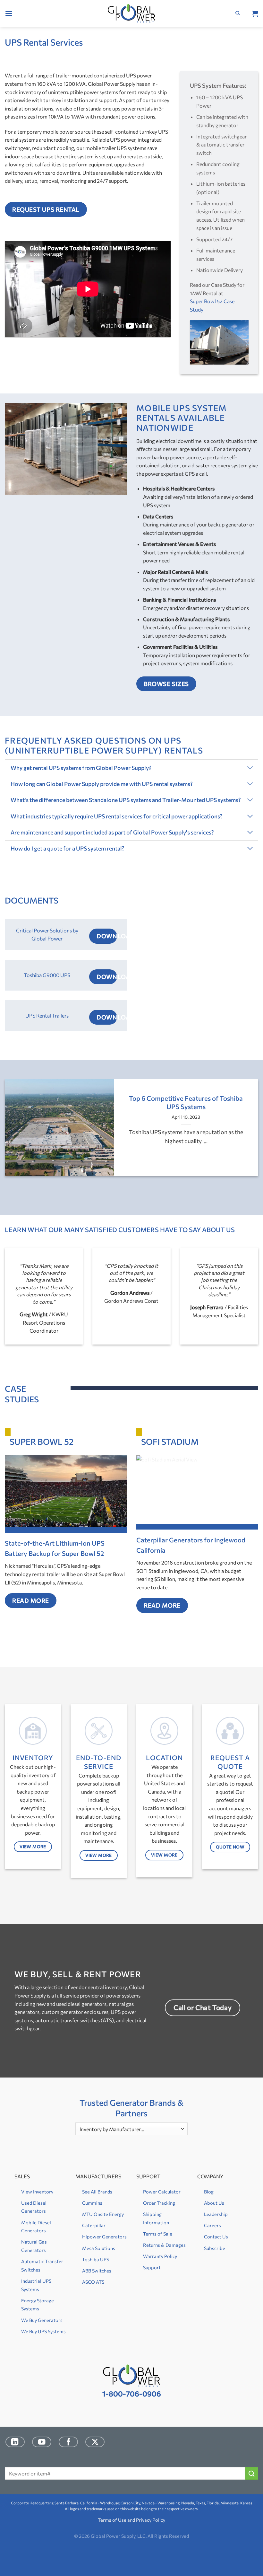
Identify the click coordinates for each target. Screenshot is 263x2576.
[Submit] (252, 2473)
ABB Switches (97, 2271)
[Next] (250, 1133)
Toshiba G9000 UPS (47, 975)
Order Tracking (159, 2203)
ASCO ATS (93, 2282)
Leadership (216, 2214)
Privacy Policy (151, 2520)
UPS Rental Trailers (47, 1015)
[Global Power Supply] (132, 14)
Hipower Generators (104, 2236)
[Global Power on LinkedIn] (15, 2442)
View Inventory (37, 2192)
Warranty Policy (160, 2256)
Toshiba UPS (96, 2259)
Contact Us (216, 2236)
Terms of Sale (158, 2234)
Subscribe (215, 2248)
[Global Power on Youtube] (42, 2442)
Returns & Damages (164, 2245)
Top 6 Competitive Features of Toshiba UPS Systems (186, 1102)
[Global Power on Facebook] (68, 2442)
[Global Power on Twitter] (95, 2442)
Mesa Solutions (99, 2248)
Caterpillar (94, 2225)
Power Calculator (162, 2192)
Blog (209, 2192)
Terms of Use (112, 2520)
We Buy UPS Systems (43, 2331)
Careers (212, 2225)
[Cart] (255, 13)
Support (152, 2267)
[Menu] (9, 13)
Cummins (92, 2203)
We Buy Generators (42, 2320)
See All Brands (97, 2192)
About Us (214, 2203)
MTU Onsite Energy (103, 2214)
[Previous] (13, 1133)
